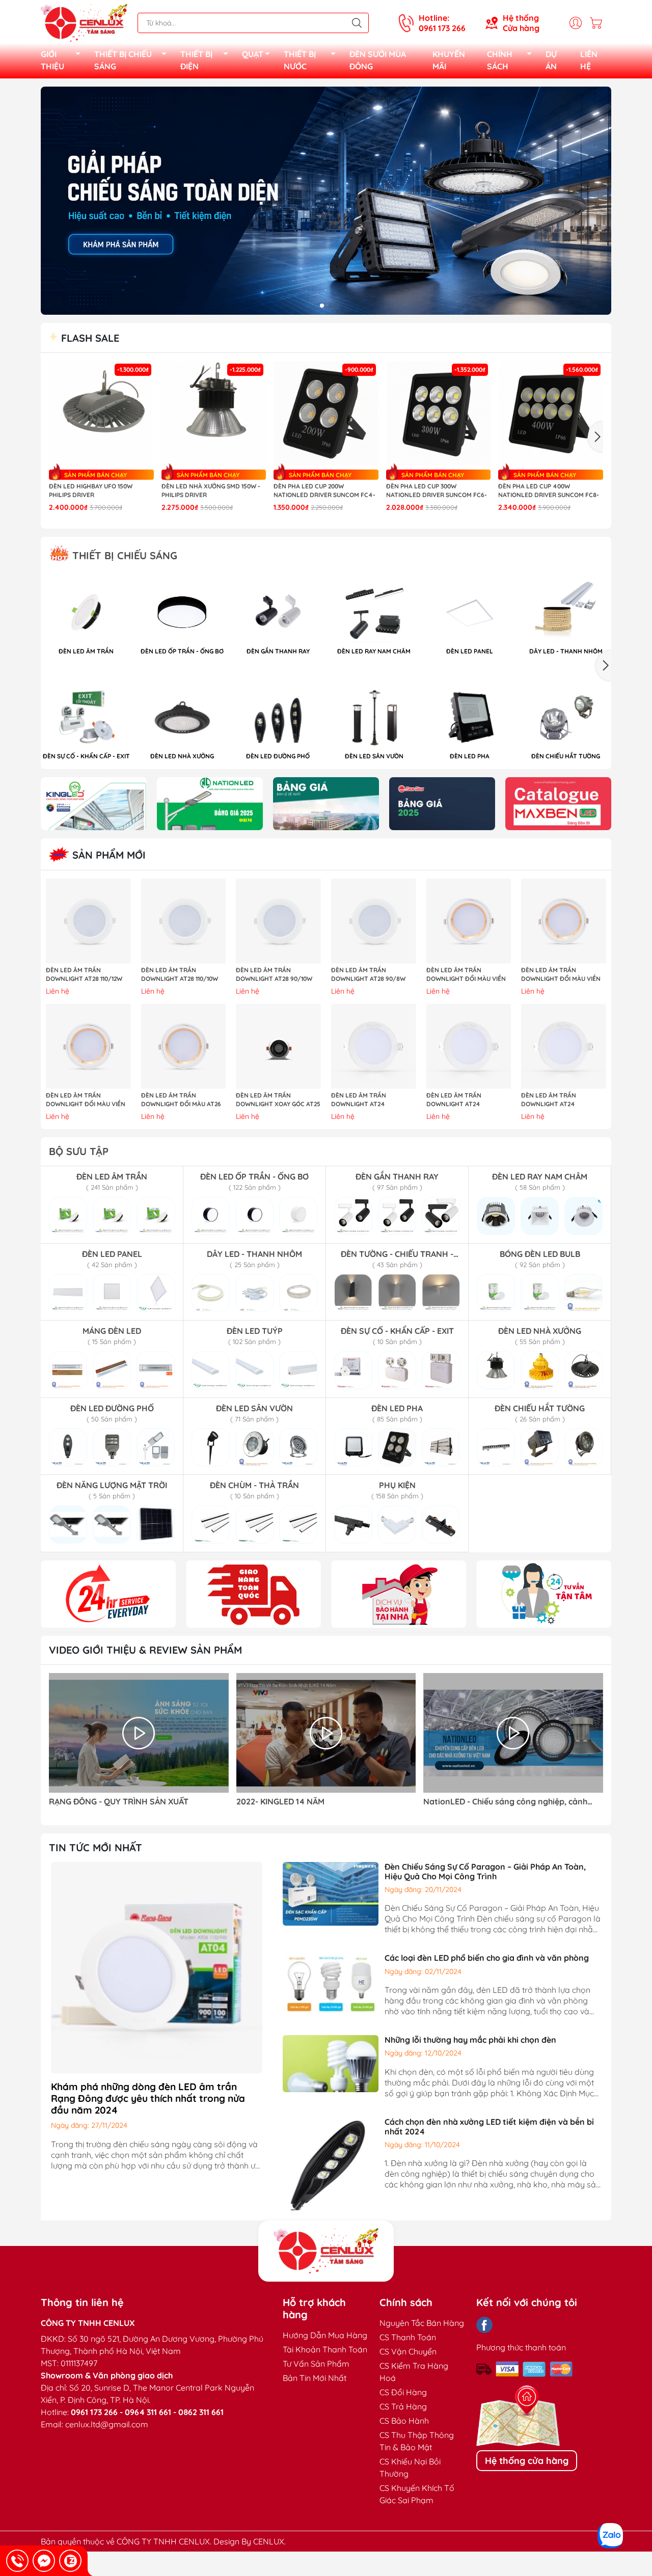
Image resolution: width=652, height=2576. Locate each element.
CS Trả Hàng (403, 2406)
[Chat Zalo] (70, 2561)
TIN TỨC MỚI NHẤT (96, 1847)
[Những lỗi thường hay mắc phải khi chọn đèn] (331, 2063)
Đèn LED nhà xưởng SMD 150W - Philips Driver (211, 490)
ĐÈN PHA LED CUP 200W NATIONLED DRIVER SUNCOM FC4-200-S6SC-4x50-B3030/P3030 (324, 491)
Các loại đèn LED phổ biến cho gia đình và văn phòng (487, 1958)
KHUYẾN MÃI (449, 60)
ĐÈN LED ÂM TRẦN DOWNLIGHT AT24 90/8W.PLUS (549, 1100)
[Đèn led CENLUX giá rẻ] (108, 1594)
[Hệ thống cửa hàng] (326, 2251)
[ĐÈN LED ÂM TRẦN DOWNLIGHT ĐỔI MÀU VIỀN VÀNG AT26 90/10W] (469, 921)
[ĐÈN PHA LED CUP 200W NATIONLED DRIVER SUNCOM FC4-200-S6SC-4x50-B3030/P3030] (326, 414)
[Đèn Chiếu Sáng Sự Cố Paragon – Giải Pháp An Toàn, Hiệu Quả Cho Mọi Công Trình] (331, 1893)
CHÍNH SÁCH (500, 60)
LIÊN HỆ (589, 60)
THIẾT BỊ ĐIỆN (196, 60)
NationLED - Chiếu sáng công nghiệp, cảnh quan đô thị (505, 1802)
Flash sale (89, 338)
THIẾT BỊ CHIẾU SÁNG (123, 60)
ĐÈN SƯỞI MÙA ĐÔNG (378, 60)
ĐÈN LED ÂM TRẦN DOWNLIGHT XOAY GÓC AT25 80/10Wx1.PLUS (278, 1100)
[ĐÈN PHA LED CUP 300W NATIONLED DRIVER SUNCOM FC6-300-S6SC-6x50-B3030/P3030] (439, 414)
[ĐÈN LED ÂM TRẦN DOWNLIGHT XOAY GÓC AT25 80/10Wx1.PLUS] (278, 1046)
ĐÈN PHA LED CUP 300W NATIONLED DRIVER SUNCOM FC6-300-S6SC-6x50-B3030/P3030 (437, 491)
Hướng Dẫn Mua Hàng (325, 2335)
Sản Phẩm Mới (107, 855)
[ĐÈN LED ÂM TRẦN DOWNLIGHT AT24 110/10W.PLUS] (469, 1046)
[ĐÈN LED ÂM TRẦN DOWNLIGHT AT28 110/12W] (88, 921)
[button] (322, 306)
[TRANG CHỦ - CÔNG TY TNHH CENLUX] (84, 22)
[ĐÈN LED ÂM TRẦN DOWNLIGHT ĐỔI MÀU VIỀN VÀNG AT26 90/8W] (88, 1046)
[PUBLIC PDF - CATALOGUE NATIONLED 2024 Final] (210, 804)
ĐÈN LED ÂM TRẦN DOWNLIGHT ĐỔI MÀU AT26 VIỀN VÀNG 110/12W (181, 1100)
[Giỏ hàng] (599, 23)
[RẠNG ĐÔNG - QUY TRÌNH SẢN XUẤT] (139, 1733)
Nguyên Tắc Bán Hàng (422, 2323)
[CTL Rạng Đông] (442, 804)
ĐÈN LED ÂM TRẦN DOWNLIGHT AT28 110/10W (180, 974)
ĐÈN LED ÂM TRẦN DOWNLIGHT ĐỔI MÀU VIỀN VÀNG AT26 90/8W (86, 1100)
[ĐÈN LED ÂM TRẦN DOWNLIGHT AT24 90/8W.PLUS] (564, 1046)
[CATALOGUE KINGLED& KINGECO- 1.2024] (94, 804)
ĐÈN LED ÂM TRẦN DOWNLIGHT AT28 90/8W (368, 974)
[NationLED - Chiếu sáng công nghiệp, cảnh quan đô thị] (513, 1733)
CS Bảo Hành (404, 2421)
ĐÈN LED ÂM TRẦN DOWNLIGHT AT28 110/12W (84, 974)
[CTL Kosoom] (326, 804)
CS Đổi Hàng (403, 2392)
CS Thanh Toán (408, 2337)
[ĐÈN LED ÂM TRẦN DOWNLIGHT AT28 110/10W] (184, 921)
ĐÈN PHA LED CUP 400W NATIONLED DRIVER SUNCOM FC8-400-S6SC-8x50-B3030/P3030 (549, 491)
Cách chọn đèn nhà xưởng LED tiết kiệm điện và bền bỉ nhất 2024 (489, 2127)
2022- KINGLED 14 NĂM (280, 1802)
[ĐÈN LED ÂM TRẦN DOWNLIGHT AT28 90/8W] (374, 921)
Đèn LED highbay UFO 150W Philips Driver (91, 490)
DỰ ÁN (551, 60)
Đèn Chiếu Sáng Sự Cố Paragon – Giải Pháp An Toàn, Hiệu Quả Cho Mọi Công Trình (485, 1871)
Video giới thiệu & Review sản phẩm (145, 1650)
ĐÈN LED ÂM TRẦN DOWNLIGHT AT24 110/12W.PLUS (359, 1100)
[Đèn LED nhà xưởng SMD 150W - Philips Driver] (214, 414)
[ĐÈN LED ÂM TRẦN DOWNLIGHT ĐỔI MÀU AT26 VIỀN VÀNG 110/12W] (184, 1046)
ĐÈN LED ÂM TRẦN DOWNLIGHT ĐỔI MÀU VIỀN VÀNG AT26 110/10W (561, 975)
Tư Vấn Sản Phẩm (316, 2364)
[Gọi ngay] (17, 2561)
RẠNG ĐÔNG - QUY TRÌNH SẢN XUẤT (119, 1802)
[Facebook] (484, 2325)
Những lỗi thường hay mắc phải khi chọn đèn (470, 2040)
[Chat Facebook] (44, 2561)
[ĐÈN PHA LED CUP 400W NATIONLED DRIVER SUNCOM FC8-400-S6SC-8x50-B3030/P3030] (551, 414)
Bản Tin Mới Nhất (315, 2378)
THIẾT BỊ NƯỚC (300, 60)
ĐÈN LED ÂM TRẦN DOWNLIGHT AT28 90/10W (274, 974)
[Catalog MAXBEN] (558, 804)
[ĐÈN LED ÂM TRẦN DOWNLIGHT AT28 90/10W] (278, 921)
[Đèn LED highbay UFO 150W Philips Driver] (101, 414)
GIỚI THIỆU (52, 60)
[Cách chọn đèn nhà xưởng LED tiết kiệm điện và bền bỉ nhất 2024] (331, 2163)
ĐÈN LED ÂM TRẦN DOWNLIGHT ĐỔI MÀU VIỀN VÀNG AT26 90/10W (466, 975)
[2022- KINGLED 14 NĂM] (326, 1733)
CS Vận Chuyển (408, 2351)
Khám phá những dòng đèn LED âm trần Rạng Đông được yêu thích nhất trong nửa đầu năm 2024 (148, 2098)
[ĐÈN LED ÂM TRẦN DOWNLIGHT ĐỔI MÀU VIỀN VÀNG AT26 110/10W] (564, 921)
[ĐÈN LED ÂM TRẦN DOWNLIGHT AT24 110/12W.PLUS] (374, 1046)
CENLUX (269, 2541)
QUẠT (253, 54)
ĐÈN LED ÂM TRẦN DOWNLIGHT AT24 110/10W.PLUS (454, 1100)
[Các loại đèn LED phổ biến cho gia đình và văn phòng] (331, 1983)
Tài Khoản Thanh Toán (325, 2349)
